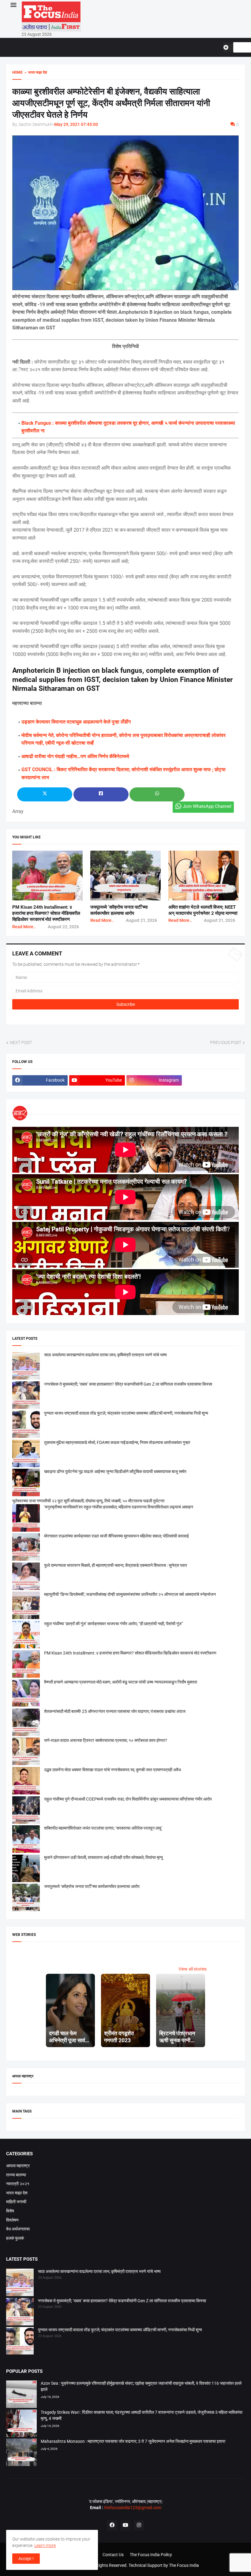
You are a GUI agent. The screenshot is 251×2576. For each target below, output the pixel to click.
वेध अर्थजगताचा (18, 2229)
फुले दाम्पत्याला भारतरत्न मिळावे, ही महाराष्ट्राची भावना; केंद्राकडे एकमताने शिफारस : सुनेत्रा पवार (116, 1565)
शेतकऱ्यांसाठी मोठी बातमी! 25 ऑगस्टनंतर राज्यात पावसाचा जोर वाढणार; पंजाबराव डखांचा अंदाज (115, 1711)
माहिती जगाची (16, 2202)
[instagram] (139, 2525)
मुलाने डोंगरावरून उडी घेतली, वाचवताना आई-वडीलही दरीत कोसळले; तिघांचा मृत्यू (103, 1857)
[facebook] (112, 2525)
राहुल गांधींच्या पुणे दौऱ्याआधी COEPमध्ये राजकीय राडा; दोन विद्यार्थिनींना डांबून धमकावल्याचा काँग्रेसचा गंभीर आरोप (128, 1799)
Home (17, 72)
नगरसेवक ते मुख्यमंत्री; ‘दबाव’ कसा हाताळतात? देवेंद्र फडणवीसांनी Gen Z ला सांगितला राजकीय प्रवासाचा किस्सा (128, 1384)
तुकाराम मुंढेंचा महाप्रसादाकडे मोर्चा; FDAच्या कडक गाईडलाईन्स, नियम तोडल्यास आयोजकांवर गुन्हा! (117, 1442)
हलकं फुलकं (15, 2238)
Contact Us (113, 2555)
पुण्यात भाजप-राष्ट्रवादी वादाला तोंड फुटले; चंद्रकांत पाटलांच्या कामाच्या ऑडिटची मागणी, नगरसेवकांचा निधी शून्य (126, 1413)
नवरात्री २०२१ (18, 2184)
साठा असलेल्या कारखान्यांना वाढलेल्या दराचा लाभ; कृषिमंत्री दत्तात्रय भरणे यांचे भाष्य (105, 1355)
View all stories (193, 1969)
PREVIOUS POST (226, 1042)
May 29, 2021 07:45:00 (76, 124)
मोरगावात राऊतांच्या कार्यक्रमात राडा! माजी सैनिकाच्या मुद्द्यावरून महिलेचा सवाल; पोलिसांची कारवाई (116, 1536)
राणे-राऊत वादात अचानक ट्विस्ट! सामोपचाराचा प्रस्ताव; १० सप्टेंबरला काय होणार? (106, 1740)
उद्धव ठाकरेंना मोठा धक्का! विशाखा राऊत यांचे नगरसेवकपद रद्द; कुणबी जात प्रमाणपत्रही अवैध (112, 1770)
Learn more (45, 2545)
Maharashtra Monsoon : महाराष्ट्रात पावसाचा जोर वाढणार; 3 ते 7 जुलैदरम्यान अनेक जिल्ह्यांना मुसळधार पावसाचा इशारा (133, 2441)
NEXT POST (21, 1042)
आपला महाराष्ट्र (18, 2166)
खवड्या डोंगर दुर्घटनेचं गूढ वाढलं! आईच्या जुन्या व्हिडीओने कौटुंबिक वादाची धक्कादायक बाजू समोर (115, 1471)
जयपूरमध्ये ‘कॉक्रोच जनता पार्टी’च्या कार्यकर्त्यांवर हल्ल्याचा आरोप (92, 1886)
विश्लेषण (12, 2220)
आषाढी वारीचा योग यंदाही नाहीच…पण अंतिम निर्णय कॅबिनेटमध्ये (75, 756)
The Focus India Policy (151, 2555)
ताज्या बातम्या (16, 2175)
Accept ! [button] (26, 2559)
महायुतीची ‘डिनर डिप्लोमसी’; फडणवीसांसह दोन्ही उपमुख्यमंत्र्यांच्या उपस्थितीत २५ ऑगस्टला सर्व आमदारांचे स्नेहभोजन (130, 1594)
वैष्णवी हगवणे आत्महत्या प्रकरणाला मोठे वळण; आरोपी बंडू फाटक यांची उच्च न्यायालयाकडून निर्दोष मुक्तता (121, 1682)
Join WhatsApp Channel (207, 806)
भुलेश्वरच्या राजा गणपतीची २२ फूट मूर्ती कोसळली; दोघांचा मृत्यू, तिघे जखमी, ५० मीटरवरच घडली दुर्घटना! (88, 1501)
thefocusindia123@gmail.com (132, 2508)
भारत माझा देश (17, 2193)
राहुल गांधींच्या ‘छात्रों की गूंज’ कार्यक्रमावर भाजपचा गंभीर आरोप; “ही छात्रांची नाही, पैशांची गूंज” (114, 1624)
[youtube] (125, 2525)
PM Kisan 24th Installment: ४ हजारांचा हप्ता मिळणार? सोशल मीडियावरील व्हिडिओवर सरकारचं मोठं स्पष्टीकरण (46, 913)
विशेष (10, 2211)
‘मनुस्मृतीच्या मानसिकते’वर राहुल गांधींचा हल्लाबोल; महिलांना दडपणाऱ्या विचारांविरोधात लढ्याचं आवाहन (119, 1507)
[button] (13, 5)
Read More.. (24, 927)
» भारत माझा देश (35, 72)
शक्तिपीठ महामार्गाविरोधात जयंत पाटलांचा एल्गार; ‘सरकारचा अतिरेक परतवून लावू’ (103, 1828)
